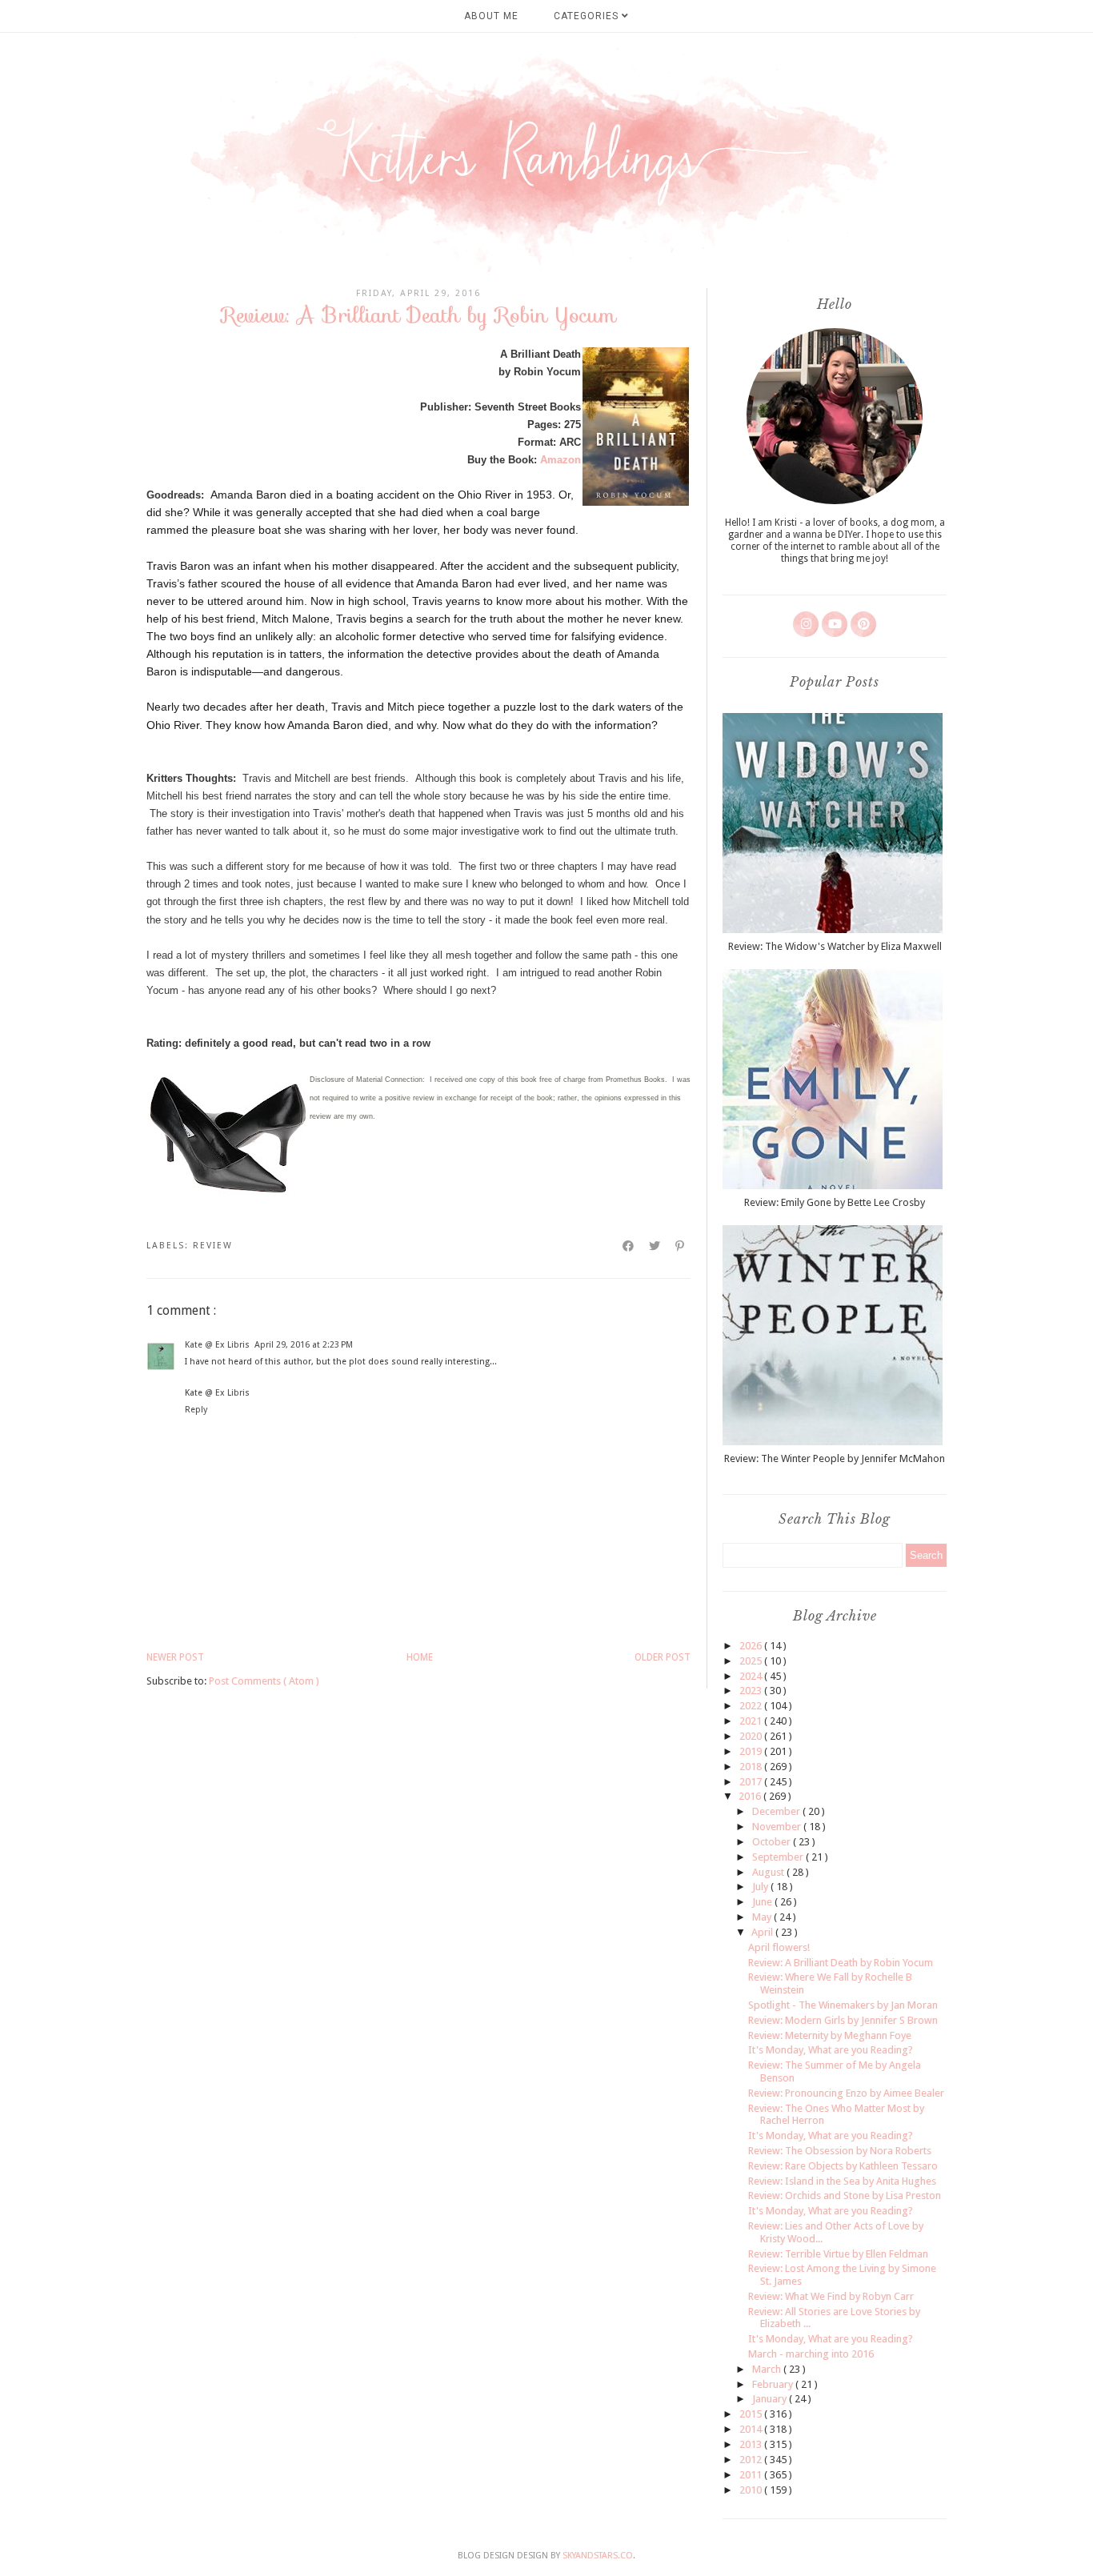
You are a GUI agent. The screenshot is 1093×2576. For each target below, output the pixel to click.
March (768, 2369)
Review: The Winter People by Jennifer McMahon (835, 1458)
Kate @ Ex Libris (217, 1345)
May (763, 1917)
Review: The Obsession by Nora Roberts (840, 2151)
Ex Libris (232, 1393)
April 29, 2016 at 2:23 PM (304, 1345)
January (771, 2399)
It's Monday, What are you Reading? (831, 2050)
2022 (752, 1706)
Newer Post (175, 1657)
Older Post (663, 1657)
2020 (752, 1736)
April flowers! (779, 1947)
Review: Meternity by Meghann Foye (830, 2035)
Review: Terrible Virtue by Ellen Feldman (838, 2254)
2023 (752, 1691)
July (761, 1887)
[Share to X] (655, 1246)
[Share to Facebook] (629, 1246)
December (777, 1811)
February (774, 2384)
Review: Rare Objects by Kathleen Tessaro (843, 2166)
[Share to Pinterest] (681, 1246)
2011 (752, 2475)
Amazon (561, 460)
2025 (752, 1661)
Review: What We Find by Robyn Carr (831, 2296)
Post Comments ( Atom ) (264, 1681)
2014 (752, 2429)
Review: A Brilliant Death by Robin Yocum (841, 1963)
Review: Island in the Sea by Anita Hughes (842, 2181)
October (773, 1842)
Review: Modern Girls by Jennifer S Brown (843, 2020)
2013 (752, 2444)
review (213, 1246)
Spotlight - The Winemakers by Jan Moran (843, 2005)
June (763, 1902)
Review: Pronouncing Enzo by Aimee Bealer (846, 2093)
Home (420, 1657)
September (779, 1857)
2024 (752, 1676)
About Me (491, 16)
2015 (752, 2414)
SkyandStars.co (598, 2556)
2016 (751, 1796)
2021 (752, 1721)
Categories (588, 16)
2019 (752, 1751)
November (778, 1827)
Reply (196, 1410)
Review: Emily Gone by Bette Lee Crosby (835, 1202)
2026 (752, 1646)
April (763, 1932)
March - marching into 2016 (811, 2354)
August (769, 1872)
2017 (752, 1782)
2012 (752, 2460)
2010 (752, 2490)
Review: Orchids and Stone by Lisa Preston (845, 2195)
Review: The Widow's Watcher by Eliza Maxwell (835, 946)
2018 (752, 1767)
